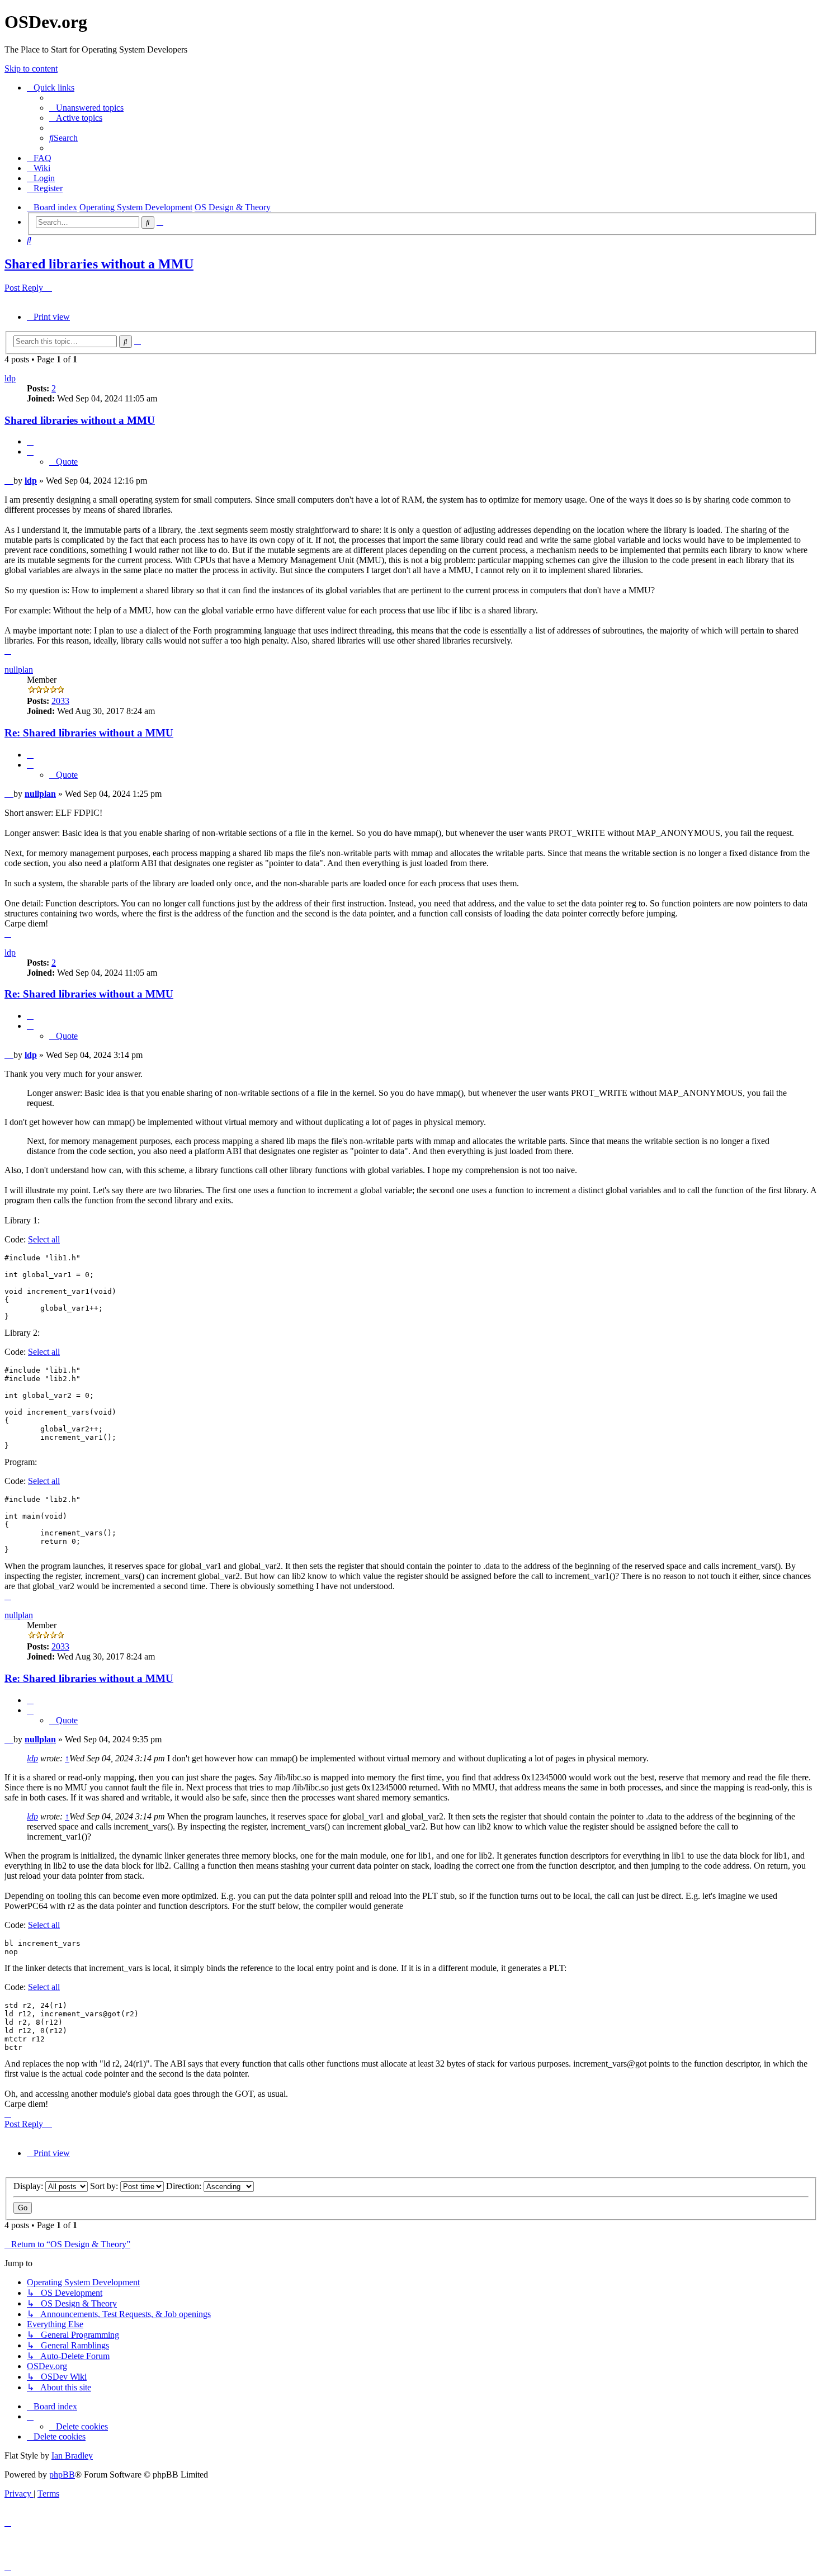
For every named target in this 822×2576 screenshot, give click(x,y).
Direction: (185, 2186)
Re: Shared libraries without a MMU (89, 733)
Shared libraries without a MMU (99, 264)
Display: (29, 2186)
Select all (44, 1239)
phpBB (62, 2475)
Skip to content (31, 68)
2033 (60, 701)
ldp (10, 378)
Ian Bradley (72, 2456)
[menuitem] (86, 108)
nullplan (19, 670)
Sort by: (105, 2186)
